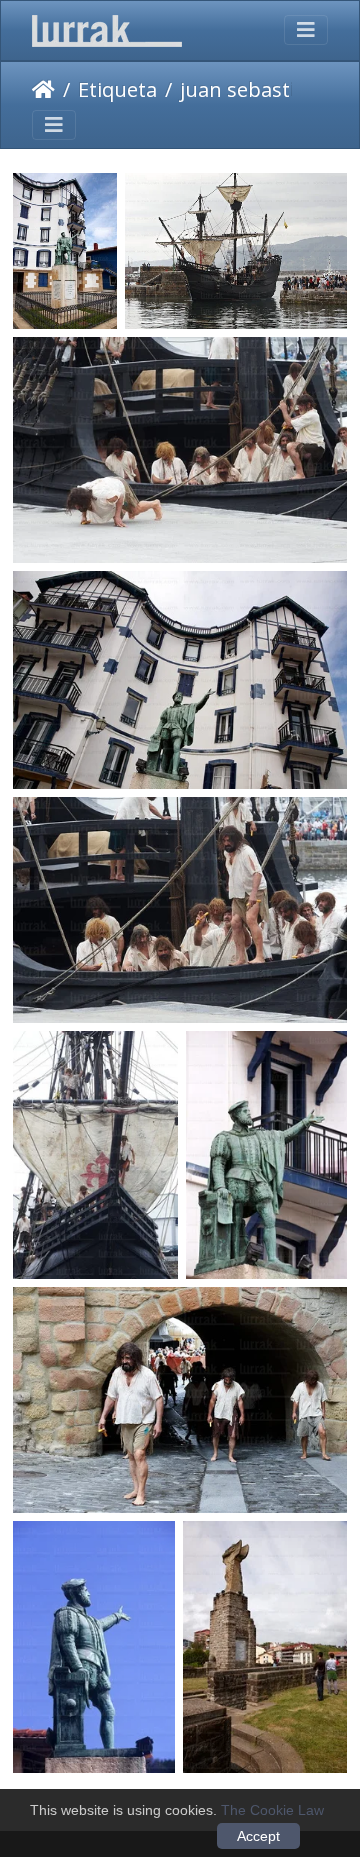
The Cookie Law (272, 1810)
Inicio (43, 90)
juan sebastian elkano (263, 89)
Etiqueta (117, 89)
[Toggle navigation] (306, 30)
